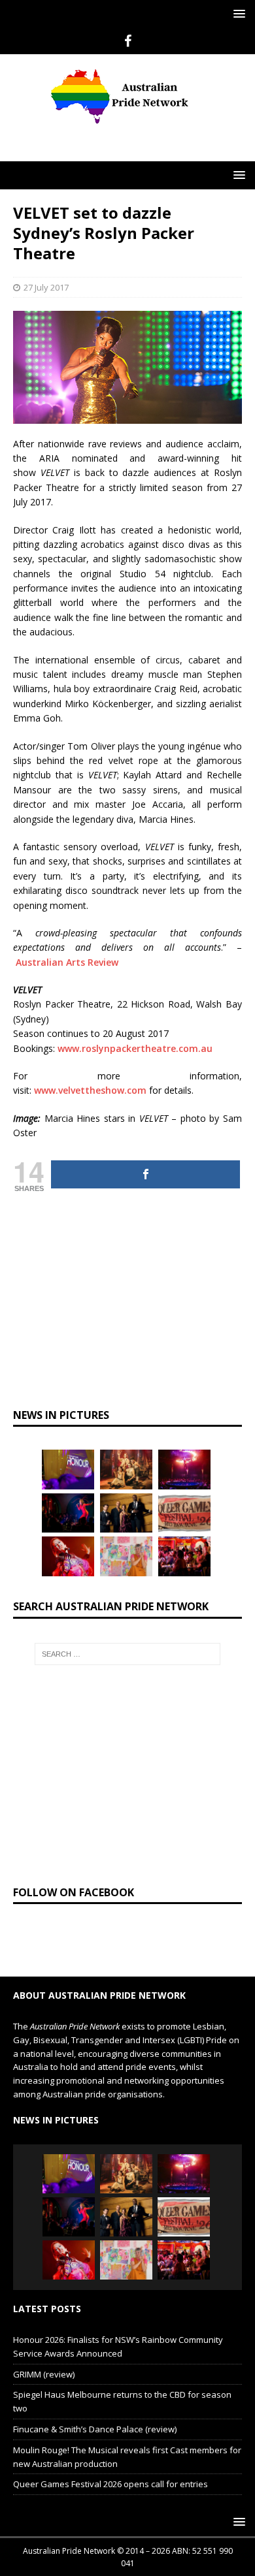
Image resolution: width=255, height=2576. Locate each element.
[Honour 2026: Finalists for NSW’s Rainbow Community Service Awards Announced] (68, 1469)
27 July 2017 (46, 287)
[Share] (145, 1174)
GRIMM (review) (44, 2374)
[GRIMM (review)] (126, 1469)
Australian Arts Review (67, 962)
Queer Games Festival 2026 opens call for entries (110, 2484)
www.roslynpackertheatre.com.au (135, 1048)
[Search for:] (128, 1654)
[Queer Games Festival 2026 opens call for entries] (184, 1513)
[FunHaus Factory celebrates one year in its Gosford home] (184, 1556)
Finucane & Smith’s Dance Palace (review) (95, 2429)
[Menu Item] (128, 41)
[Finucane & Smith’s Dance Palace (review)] (68, 1513)
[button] (237, 13)
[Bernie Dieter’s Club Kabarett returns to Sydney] (68, 1556)
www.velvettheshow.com (90, 1090)
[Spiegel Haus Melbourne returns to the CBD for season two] (184, 1469)
